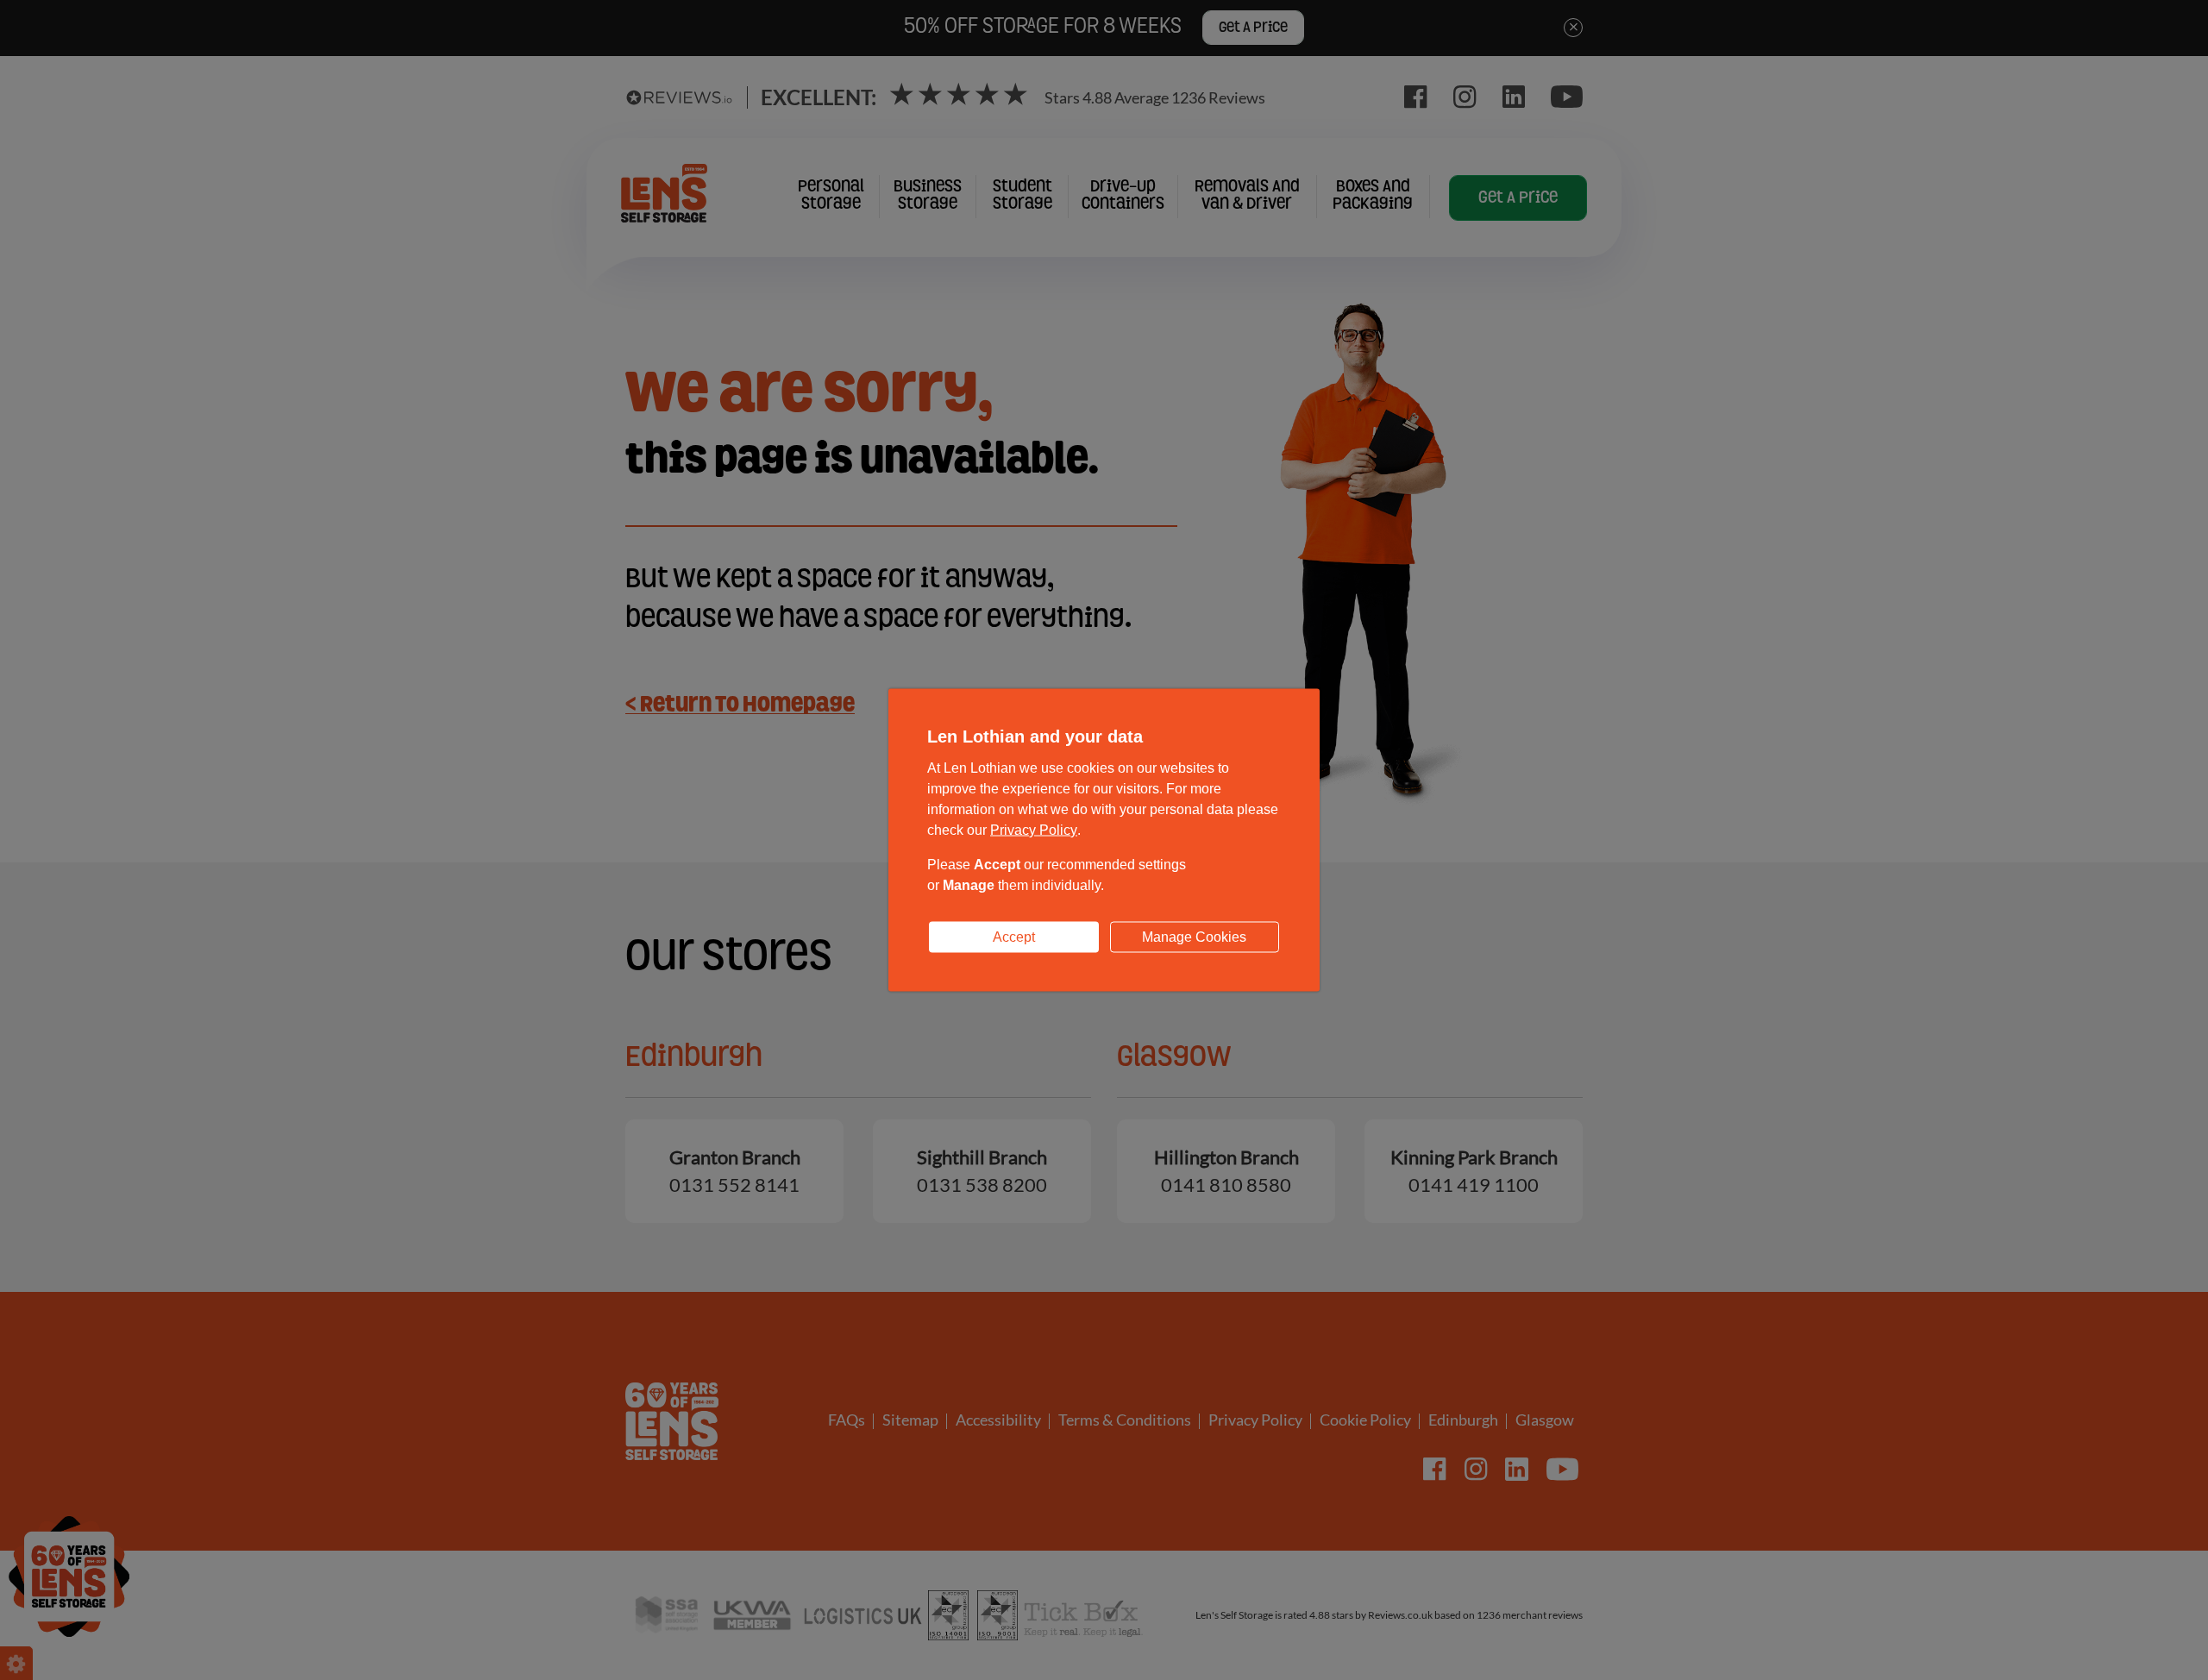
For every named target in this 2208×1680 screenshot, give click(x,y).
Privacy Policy (1034, 830)
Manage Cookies (1194, 937)
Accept (1014, 937)
